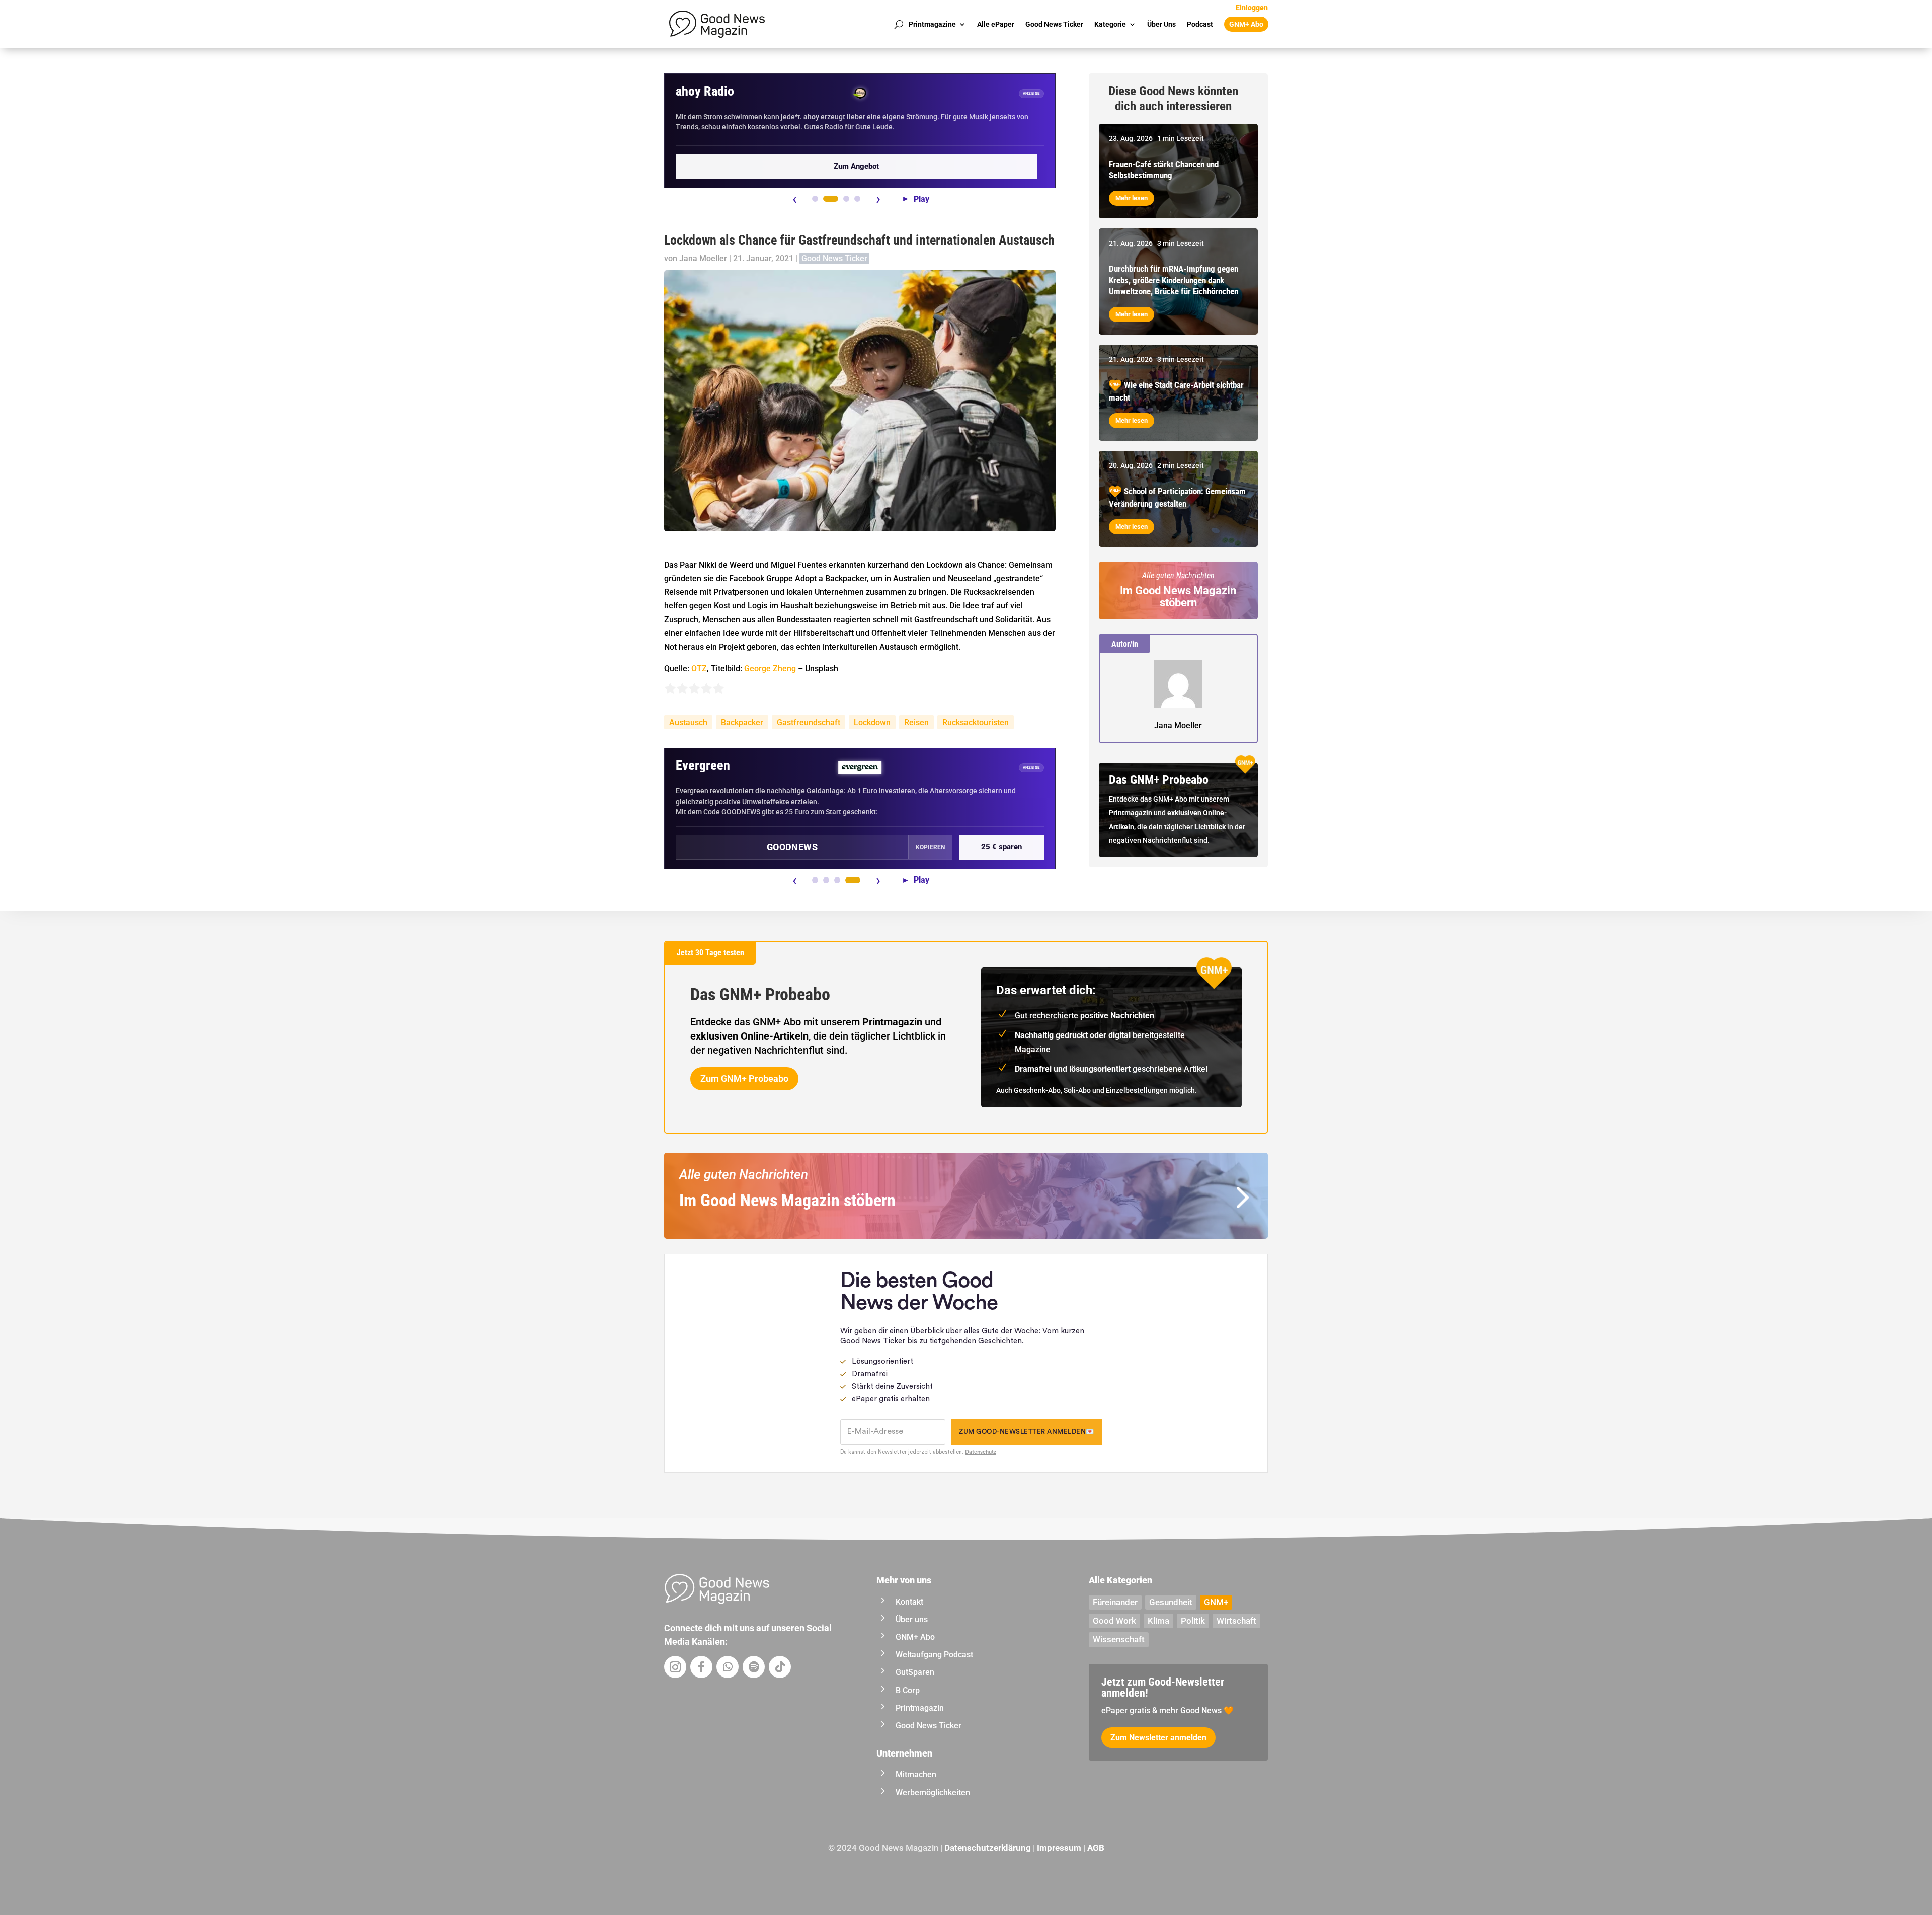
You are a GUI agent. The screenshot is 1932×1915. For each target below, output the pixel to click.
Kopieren (930, 847)
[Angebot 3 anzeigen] (846, 199)
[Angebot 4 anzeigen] (857, 199)
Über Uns (1161, 24)
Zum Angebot (856, 166)
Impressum (1059, 1848)
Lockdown (872, 722)
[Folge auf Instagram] (675, 1667)
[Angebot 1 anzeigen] (815, 199)
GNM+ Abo (1246, 24)
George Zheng (770, 668)
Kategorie (1110, 24)
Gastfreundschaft (809, 722)
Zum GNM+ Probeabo (744, 1079)
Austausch (688, 722)
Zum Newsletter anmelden (1158, 1738)
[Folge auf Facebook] (701, 1667)
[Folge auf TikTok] (780, 1667)
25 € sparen (1001, 847)
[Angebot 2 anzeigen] (831, 199)
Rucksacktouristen (976, 722)
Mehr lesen (1132, 198)
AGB (1096, 1848)
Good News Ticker (1054, 24)
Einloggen (1252, 8)
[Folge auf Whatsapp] (728, 1667)
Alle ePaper (996, 24)
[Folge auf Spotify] (754, 1667)
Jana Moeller (703, 258)
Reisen (916, 722)
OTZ (699, 668)
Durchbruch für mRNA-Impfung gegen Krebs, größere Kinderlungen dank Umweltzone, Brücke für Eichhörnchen (1174, 280)
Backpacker (742, 722)
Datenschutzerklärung (988, 1848)
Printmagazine (932, 24)
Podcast (1200, 24)
